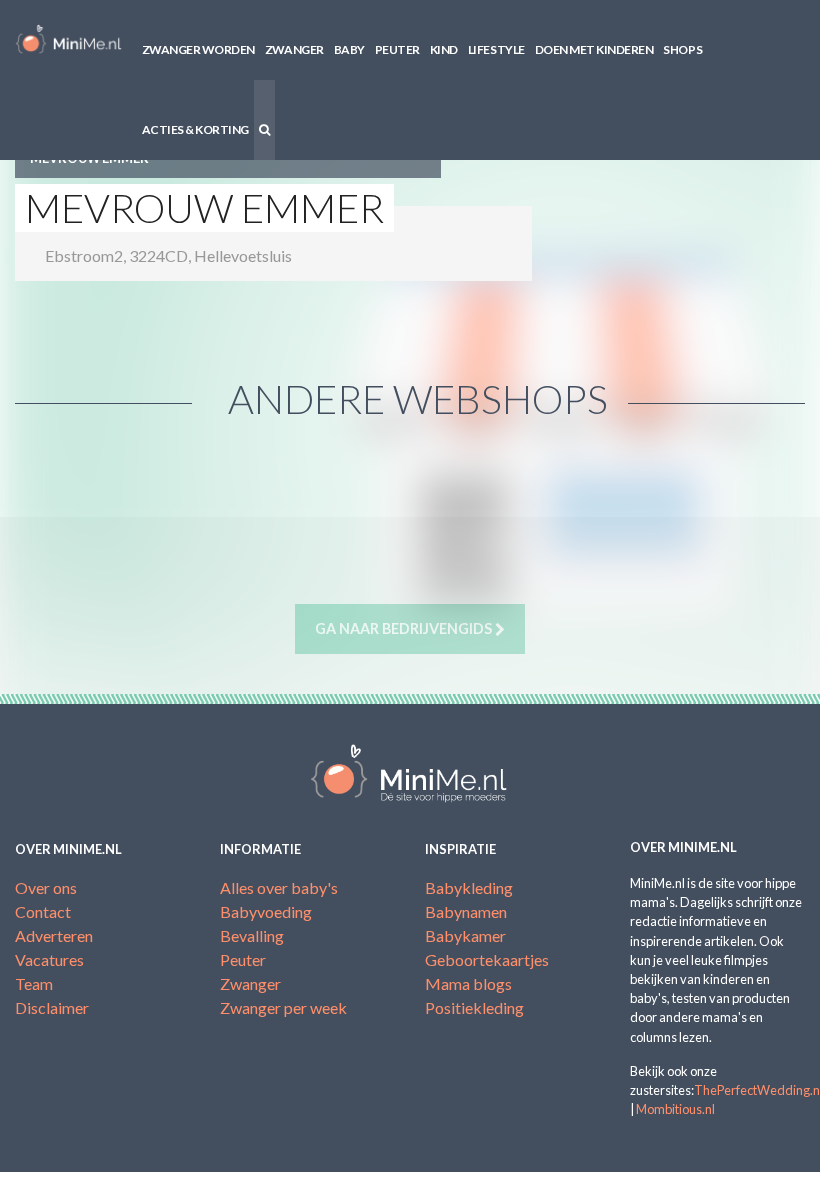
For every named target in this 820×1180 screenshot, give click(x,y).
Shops (682, 49)
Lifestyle (496, 49)
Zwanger (294, 49)
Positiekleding (474, 1007)
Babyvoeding (266, 911)
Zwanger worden (198, 49)
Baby (349, 49)
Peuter (397, 49)
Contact (43, 911)
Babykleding (469, 887)
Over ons (46, 887)
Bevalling (252, 935)
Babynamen (466, 911)
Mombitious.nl (675, 1109)
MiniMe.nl (68, 40)
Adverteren (54, 935)
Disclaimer (52, 1007)
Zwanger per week (283, 1007)
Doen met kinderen (594, 49)
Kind (444, 49)
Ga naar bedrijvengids (405, 628)
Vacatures (49, 959)
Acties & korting (195, 129)
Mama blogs (468, 983)
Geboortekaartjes (487, 959)
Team (34, 983)
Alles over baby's (279, 887)
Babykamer (465, 935)
